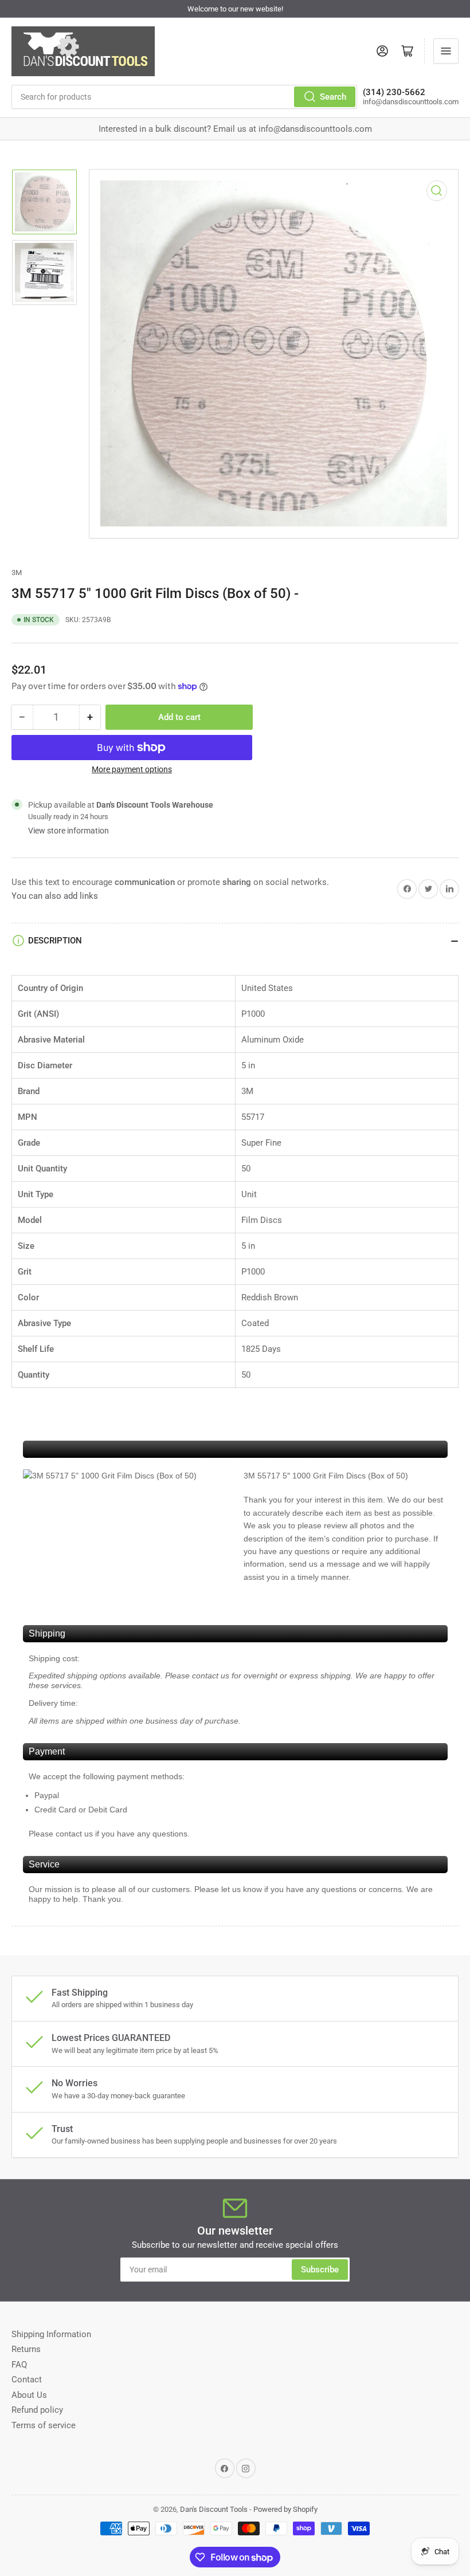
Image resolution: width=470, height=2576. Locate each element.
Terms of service (44, 2425)
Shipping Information (51, 2334)
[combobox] (184, 97)
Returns (26, 2349)
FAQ (19, 2365)
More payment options (132, 769)
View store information (68, 831)
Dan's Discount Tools (214, 2509)
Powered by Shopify (285, 2509)
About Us (29, 2395)
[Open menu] (446, 51)
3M (17, 573)
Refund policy (37, 2410)
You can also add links (55, 896)
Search (333, 97)
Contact (27, 2380)
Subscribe (320, 2270)
